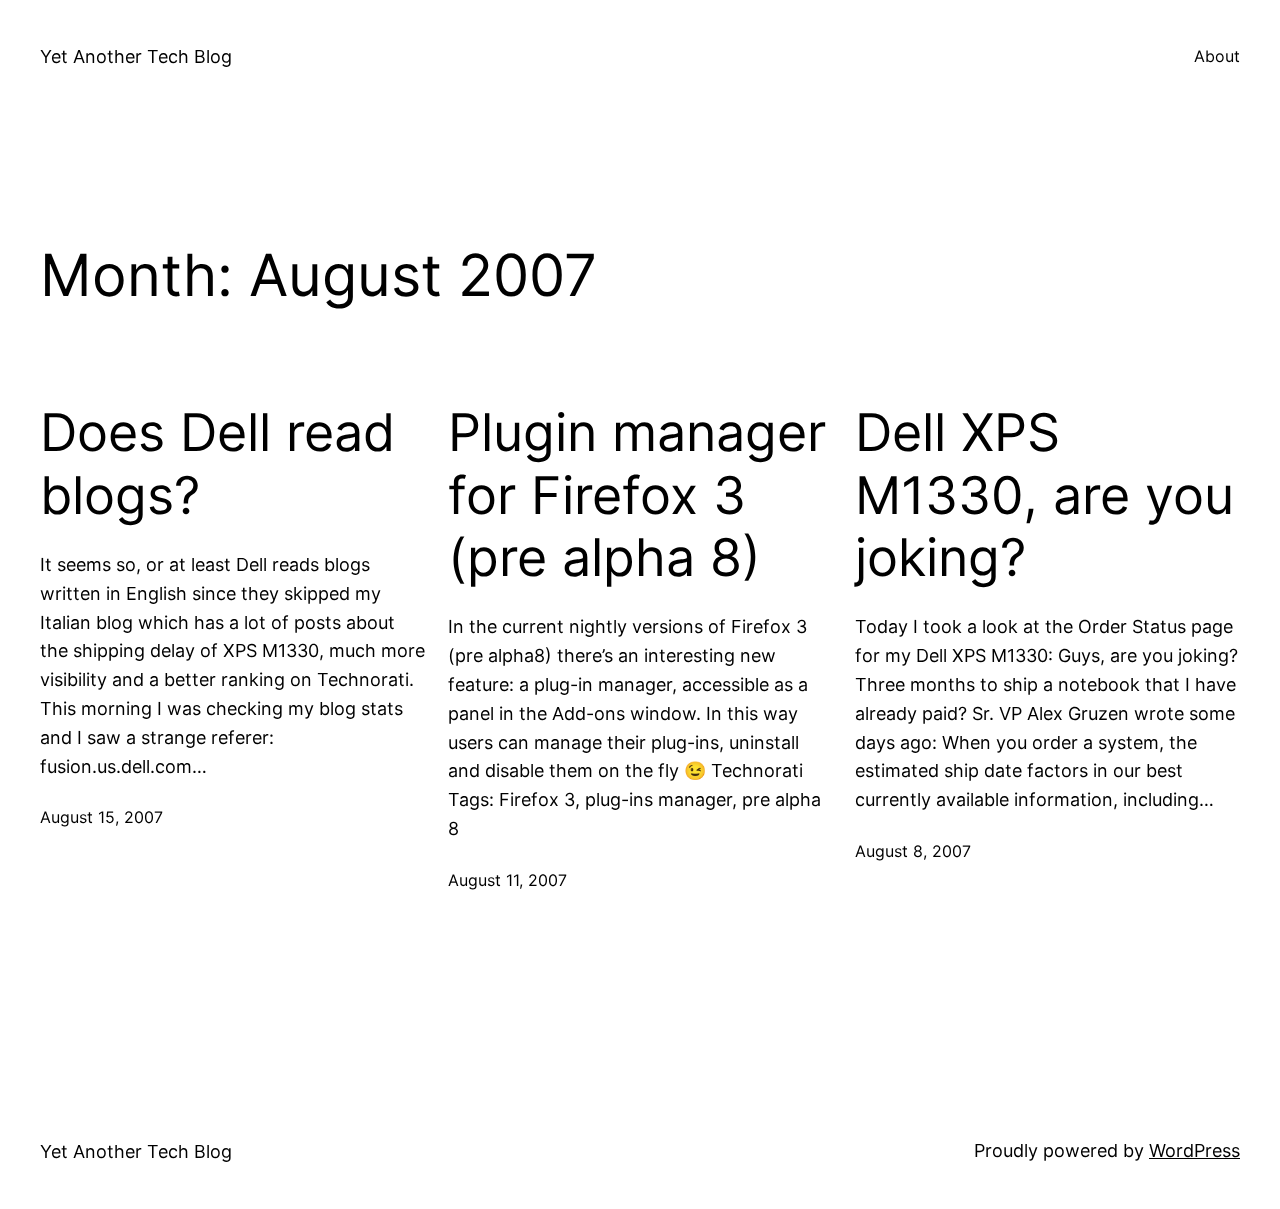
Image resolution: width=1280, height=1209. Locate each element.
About (1217, 56)
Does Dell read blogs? (217, 464)
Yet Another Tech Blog (136, 56)
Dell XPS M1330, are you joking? (1044, 495)
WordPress (1194, 1150)
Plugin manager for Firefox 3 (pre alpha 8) (637, 495)
